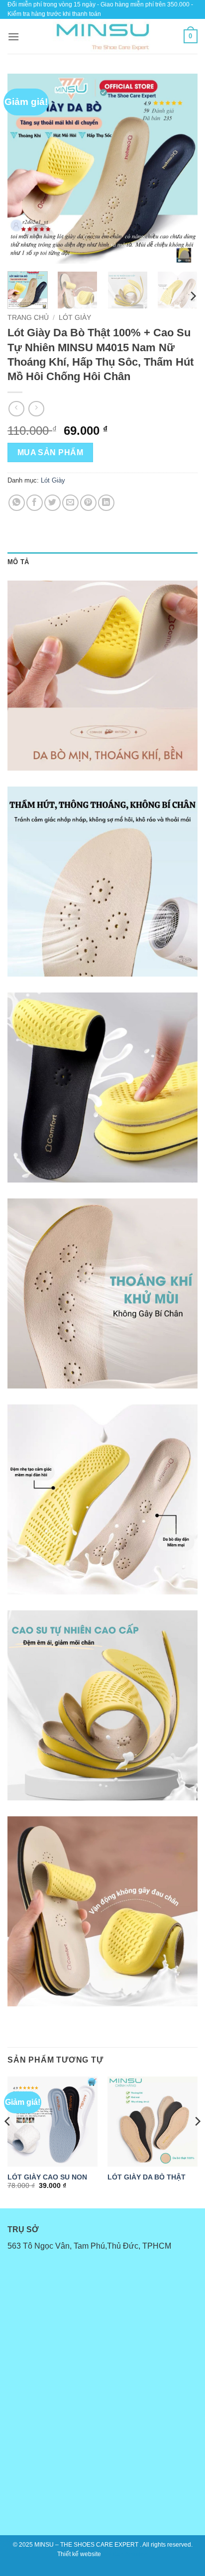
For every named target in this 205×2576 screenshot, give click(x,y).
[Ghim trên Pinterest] (88, 503)
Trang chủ (28, 318)
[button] (13, 37)
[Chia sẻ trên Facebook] (35, 503)
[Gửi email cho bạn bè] (70, 503)
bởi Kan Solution (125, 2554)
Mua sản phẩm (51, 452)
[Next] (181, 169)
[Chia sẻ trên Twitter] (52, 503)
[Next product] (16, 409)
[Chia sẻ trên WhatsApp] (17, 503)
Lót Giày (75, 318)
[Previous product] (36, 409)
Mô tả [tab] (18, 562)
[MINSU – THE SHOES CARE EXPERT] (102, 36)
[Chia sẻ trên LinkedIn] (106, 503)
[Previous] (24, 169)
